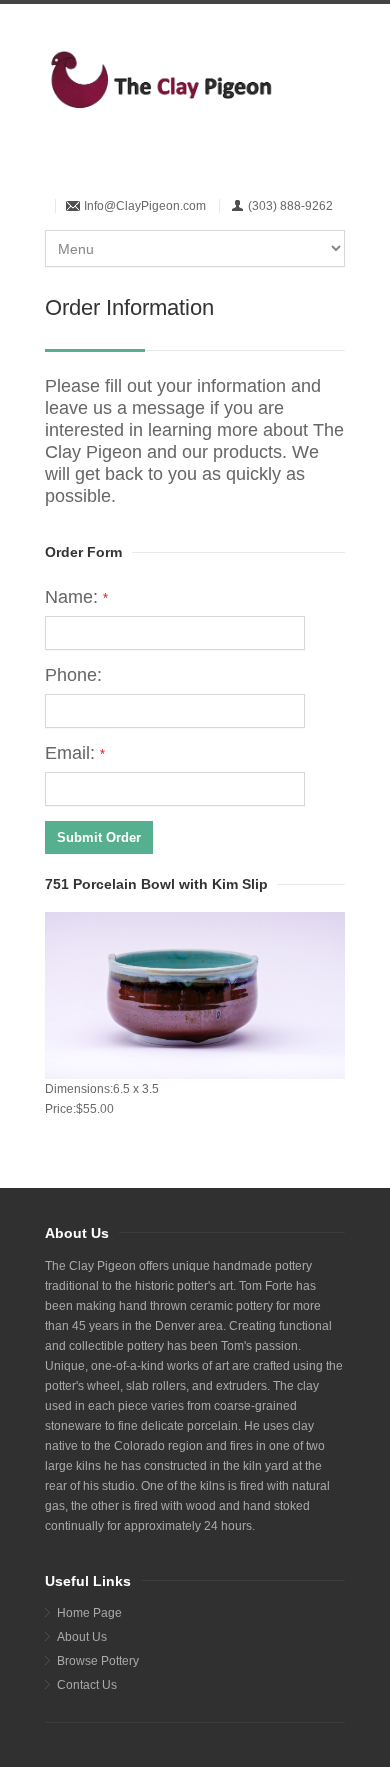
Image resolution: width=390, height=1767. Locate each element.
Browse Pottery (98, 1661)
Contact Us (87, 1685)
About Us (82, 1637)
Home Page (89, 1613)
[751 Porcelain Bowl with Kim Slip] (195, 995)
